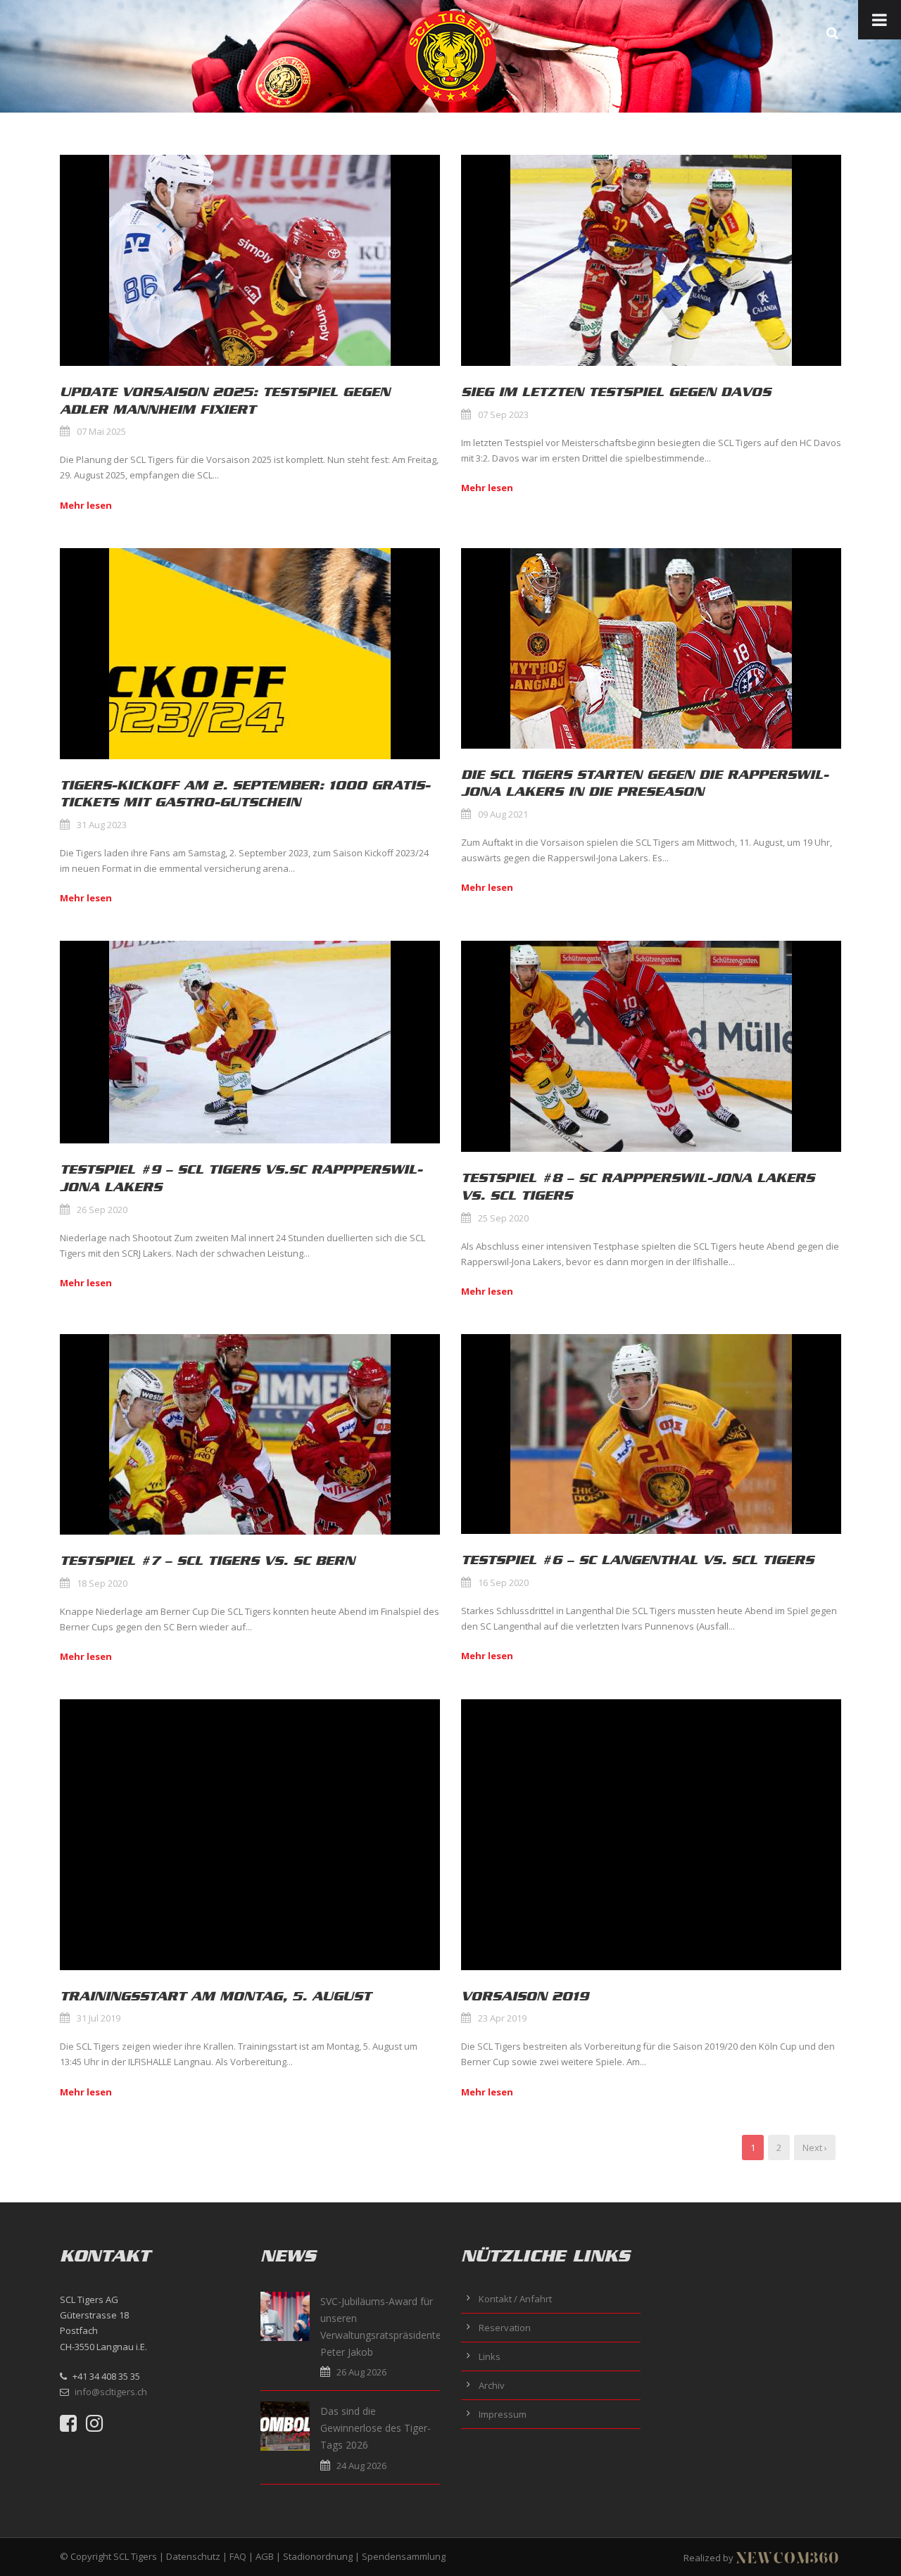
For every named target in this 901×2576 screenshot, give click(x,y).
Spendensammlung (404, 2556)
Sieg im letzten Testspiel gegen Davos (616, 392)
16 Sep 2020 (503, 1582)
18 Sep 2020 (102, 1583)
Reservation (505, 2328)
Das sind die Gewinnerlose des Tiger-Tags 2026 (376, 2428)
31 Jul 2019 (99, 2018)
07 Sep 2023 (503, 414)
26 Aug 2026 (361, 2372)
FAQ (238, 2556)
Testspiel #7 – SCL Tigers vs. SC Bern (207, 1561)
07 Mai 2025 (101, 431)
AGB (265, 2556)
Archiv (492, 2385)
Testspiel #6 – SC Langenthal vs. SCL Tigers (637, 1560)
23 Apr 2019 (502, 2018)
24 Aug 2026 (361, 2466)
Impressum (503, 2414)
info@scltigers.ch (111, 2392)
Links (490, 2356)
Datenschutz (193, 2556)
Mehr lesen (86, 505)
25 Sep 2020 (503, 1218)
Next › (815, 2147)
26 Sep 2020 (102, 1210)
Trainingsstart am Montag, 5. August (215, 1996)
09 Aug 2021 (503, 814)
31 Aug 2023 (102, 825)
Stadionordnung (318, 2556)
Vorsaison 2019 (525, 1996)
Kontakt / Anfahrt (515, 2299)
